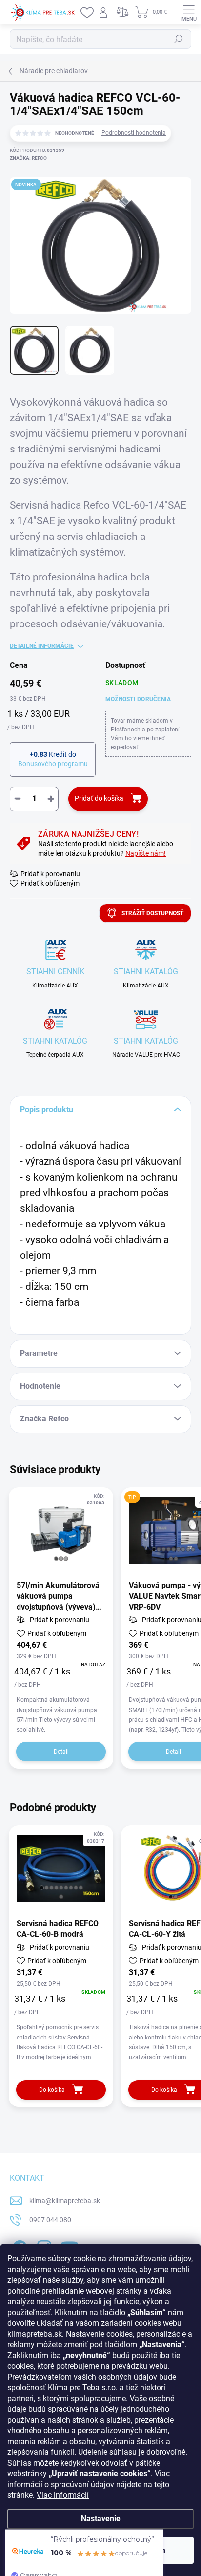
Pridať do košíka (99, 798)
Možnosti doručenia (138, 699)
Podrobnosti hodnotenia (134, 133)
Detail (61, 1752)
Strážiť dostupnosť (152, 913)
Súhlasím (149, 2550)
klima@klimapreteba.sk (65, 2201)
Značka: (28, 158)
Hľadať (179, 39)
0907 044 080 (50, 2220)
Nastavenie (101, 2519)
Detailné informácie (42, 646)
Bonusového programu (53, 764)
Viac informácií (63, 2495)
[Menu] (189, 12)
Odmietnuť (52, 2550)
